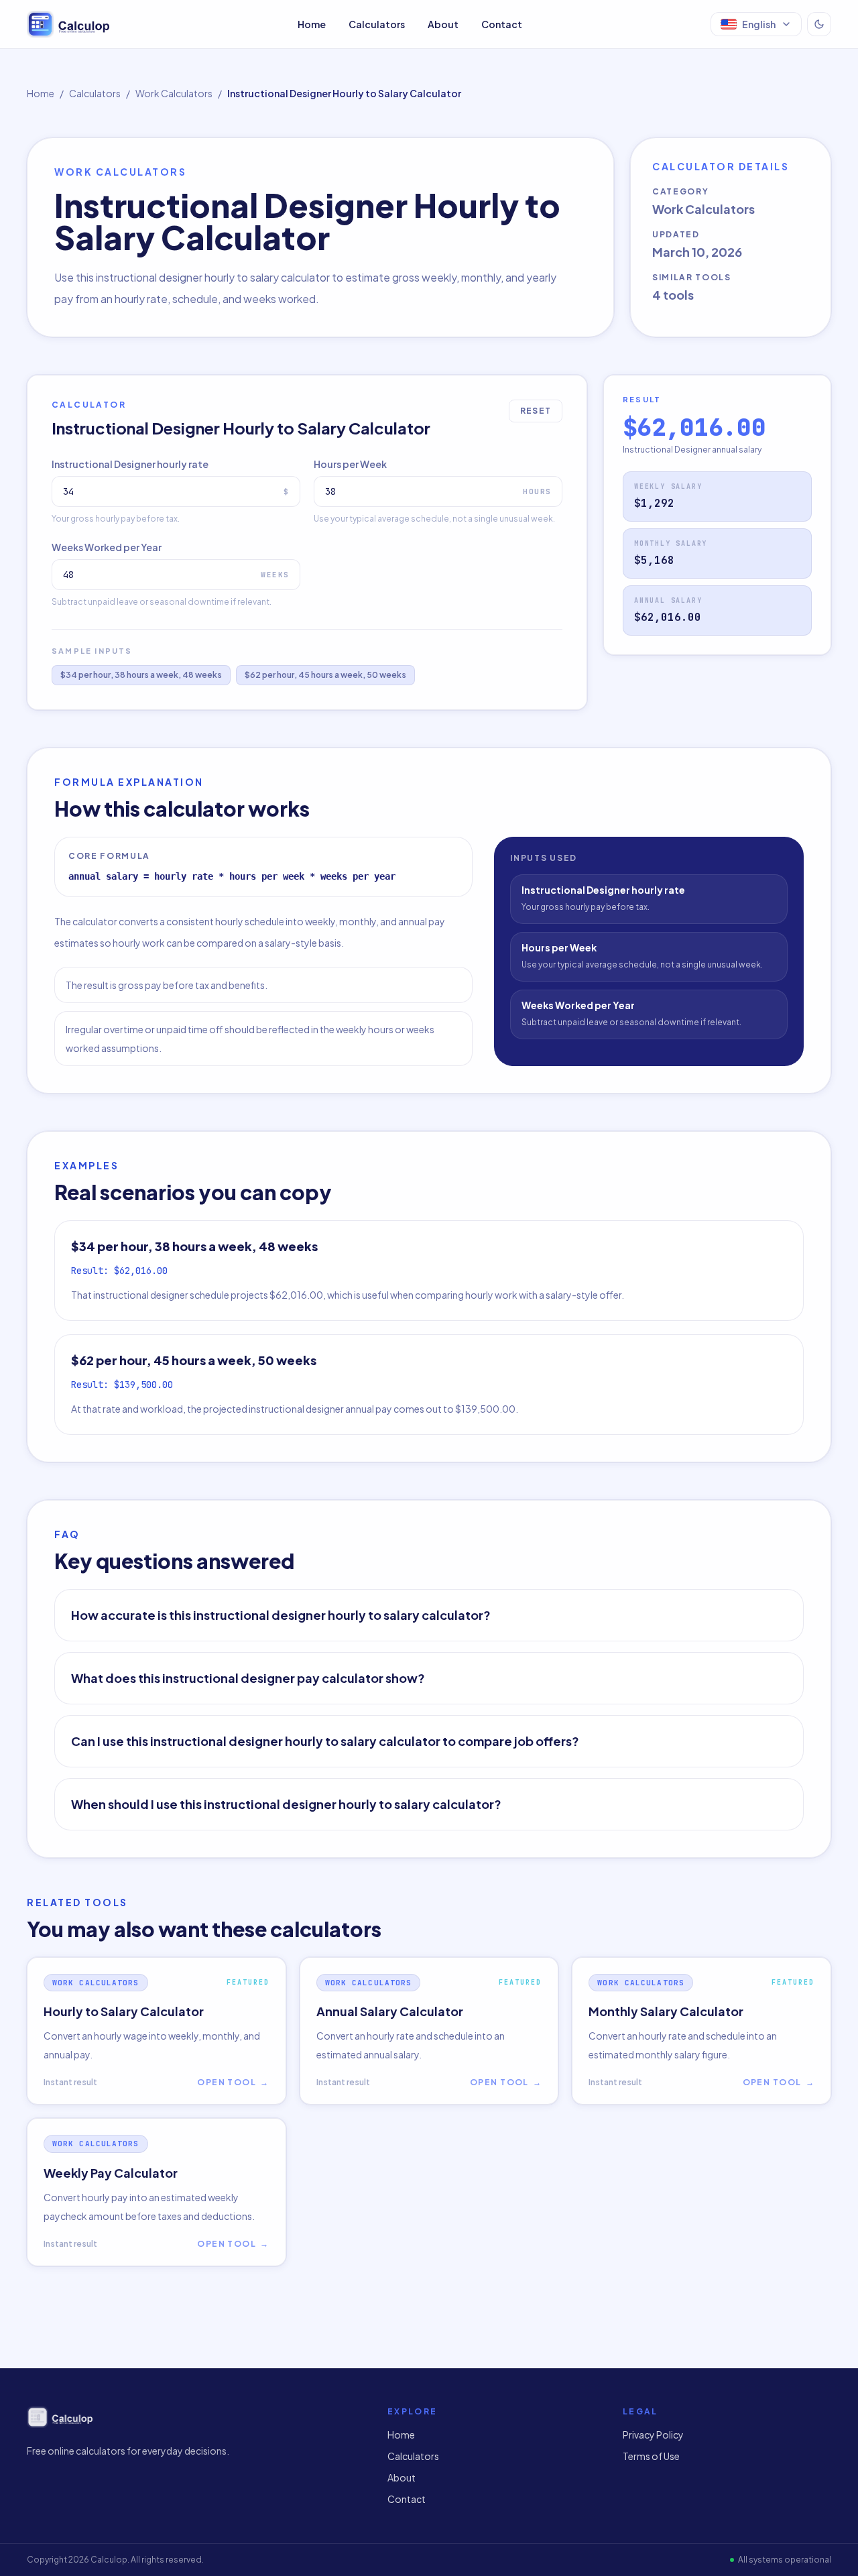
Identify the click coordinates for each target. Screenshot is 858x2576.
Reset (536, 411)
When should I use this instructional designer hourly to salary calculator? (286, 1804)
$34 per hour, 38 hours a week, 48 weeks (141, 675)
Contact (502, 24)
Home (312, 24)
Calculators (377, 24)
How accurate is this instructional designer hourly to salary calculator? (281, 1615)
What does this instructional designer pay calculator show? (248, 1678)
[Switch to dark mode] (819, 24)
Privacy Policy (653, 2435)
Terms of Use (651, 2456)
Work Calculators (174, 93)
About (443, 24)
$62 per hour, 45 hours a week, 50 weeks (325, 675)
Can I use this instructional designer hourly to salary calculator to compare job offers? (325, 1741)
